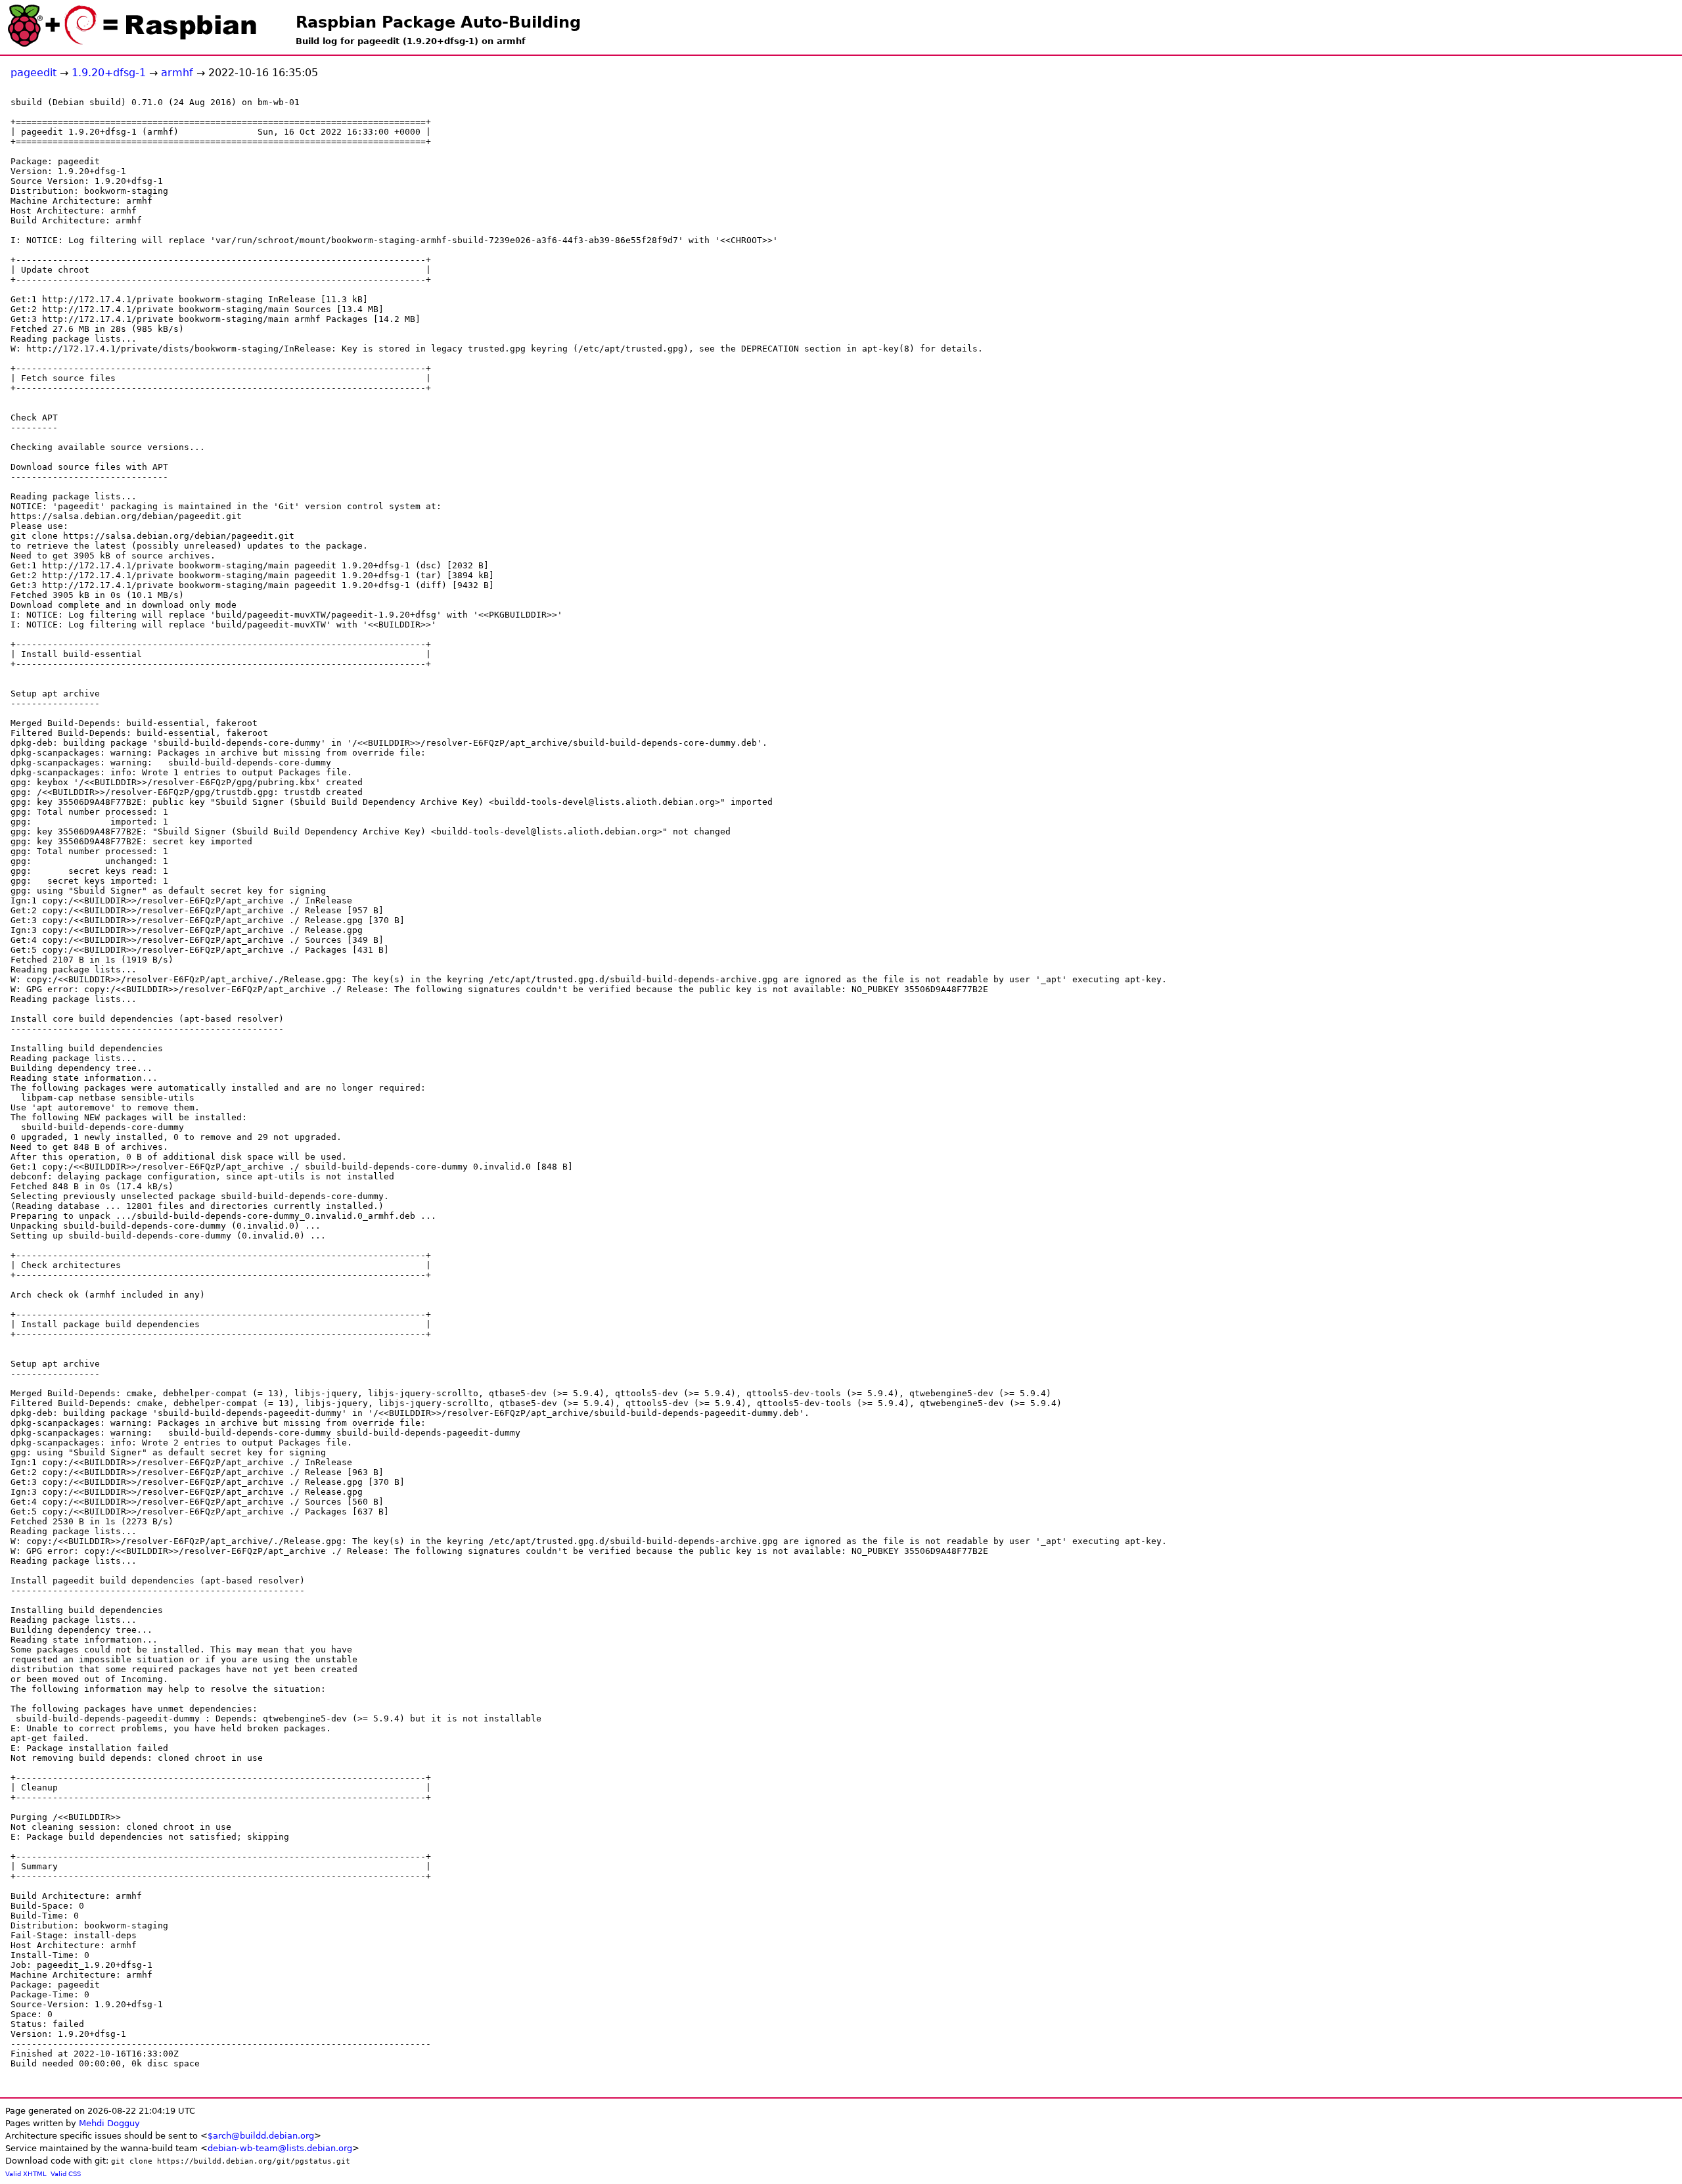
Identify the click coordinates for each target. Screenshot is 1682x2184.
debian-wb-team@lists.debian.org (280, 2148)
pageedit (34, 73)
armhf (177, 73)
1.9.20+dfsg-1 (109, 73)
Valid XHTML (26, 2174)
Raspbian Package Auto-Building (438, 22)
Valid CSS (66, 2174)
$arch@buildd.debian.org (261, 2136)
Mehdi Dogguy (109, 2123)
